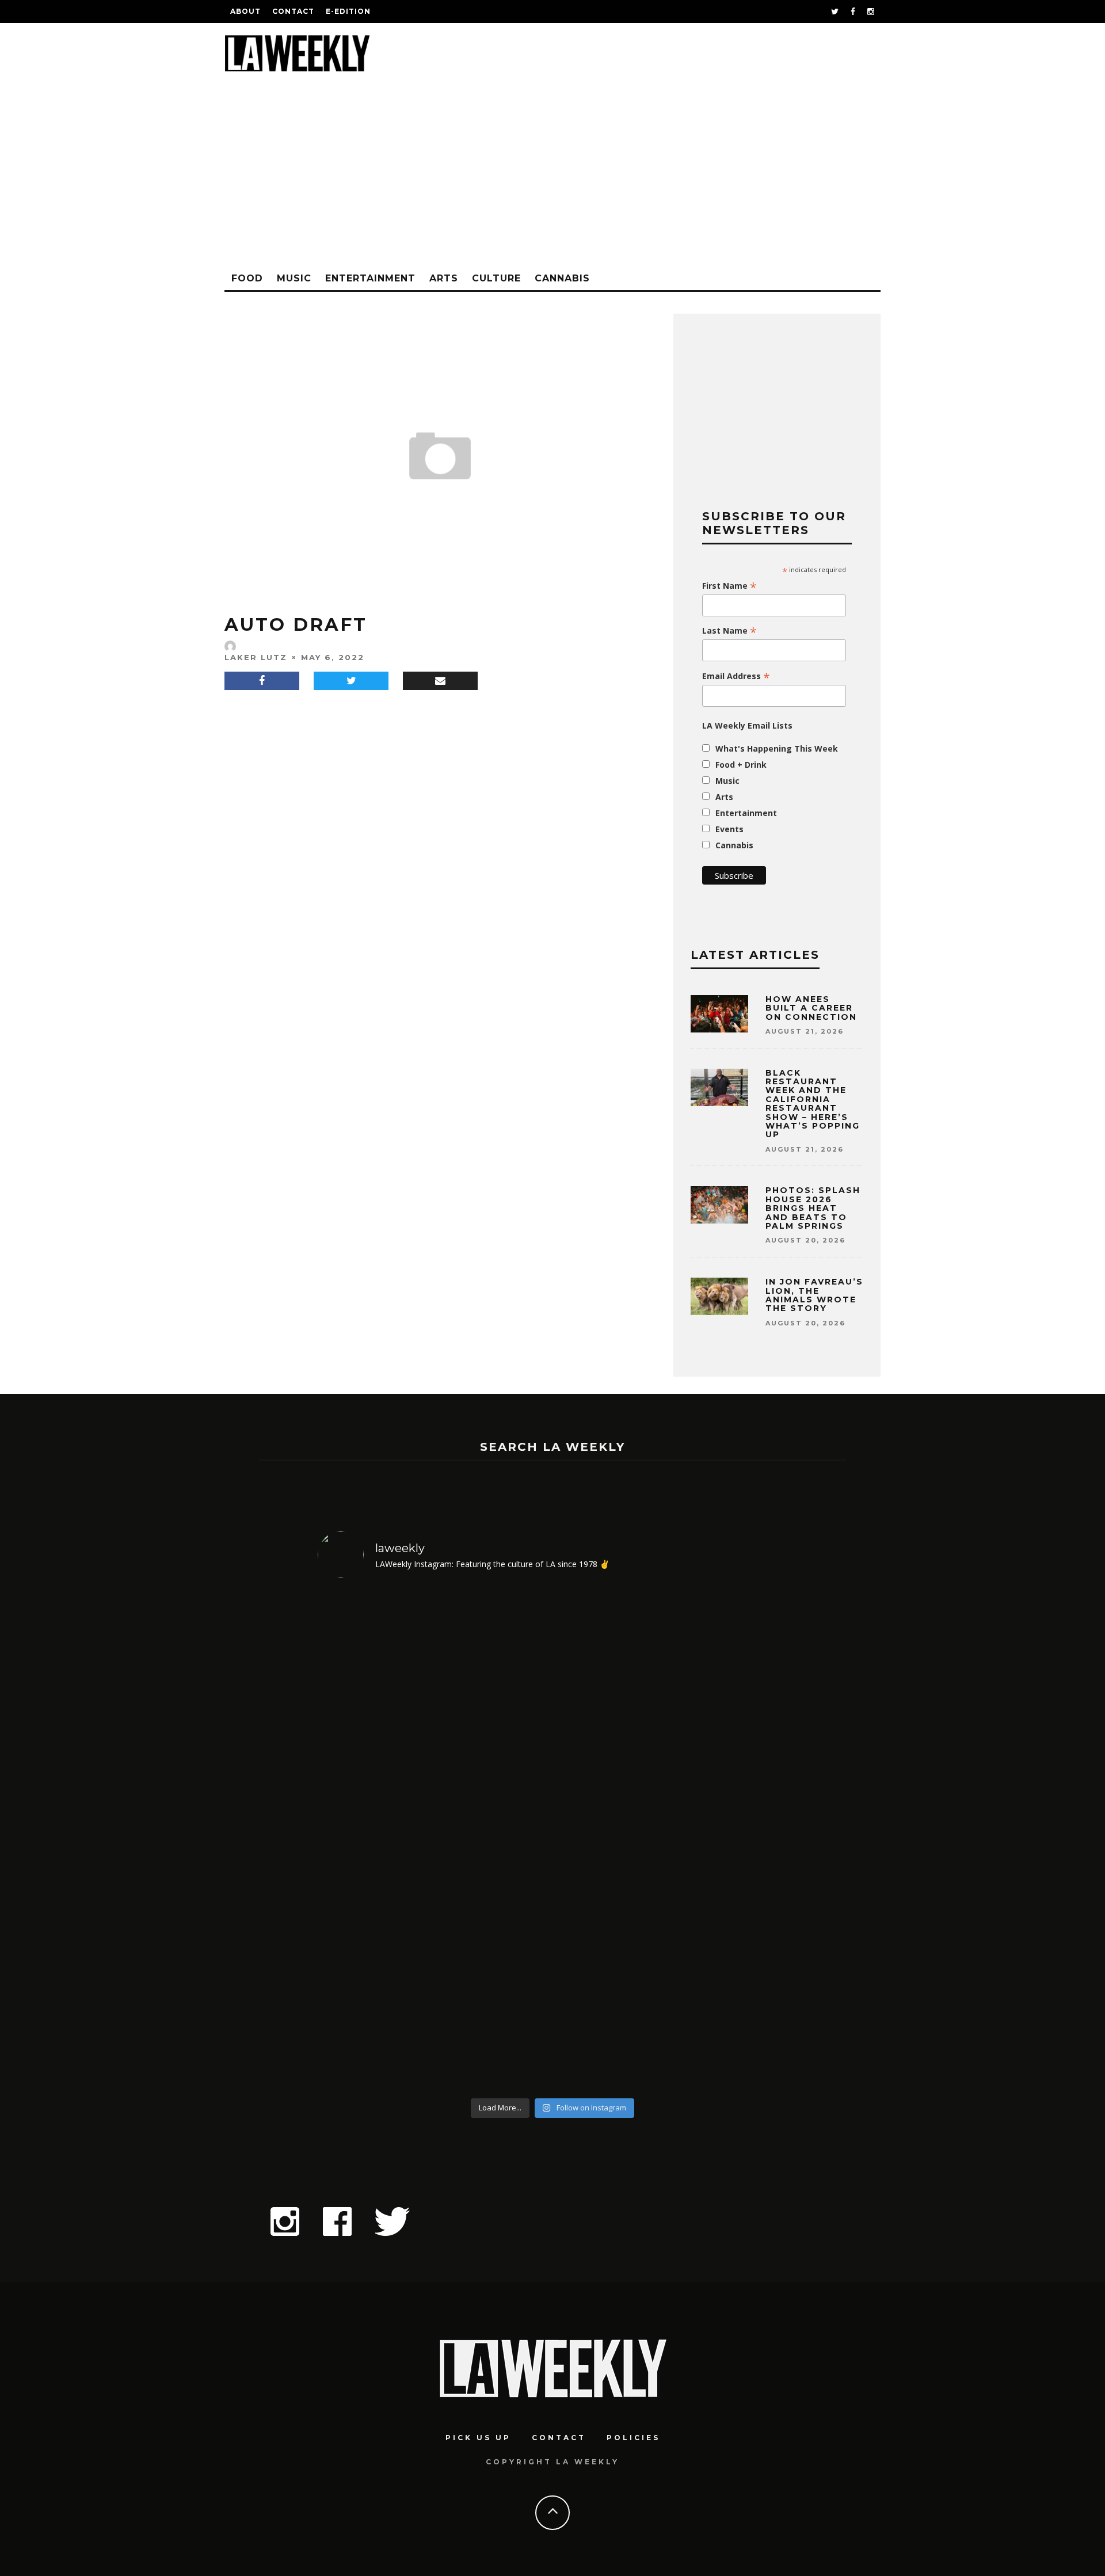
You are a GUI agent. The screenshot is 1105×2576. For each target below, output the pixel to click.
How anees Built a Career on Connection (811, 1008)
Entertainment (370, 278)
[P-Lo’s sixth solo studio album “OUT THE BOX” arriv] (731, 1840)
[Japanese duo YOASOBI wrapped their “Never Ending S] (494, 1840)
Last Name (729, 631)
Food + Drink (741, 765)
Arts (444, 278)
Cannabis (562, 278)
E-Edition (348, 11)
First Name (729, 586)
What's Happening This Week (777, 748)
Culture (496, 278)
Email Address (736, 676)
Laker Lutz (256, 657)
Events (729, 829)
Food (247, 278)
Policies (633, 2438)
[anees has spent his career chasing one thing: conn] (374, 1840)
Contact (293, 11)
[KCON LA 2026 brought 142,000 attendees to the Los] (612, 1840)
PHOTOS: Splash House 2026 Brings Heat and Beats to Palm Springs (813, 1208)
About (245, 11)
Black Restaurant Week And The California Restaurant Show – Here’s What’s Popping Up (813, 1104)
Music (294, 278)
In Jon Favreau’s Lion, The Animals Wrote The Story (814, 1295)
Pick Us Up (478, 2438)
